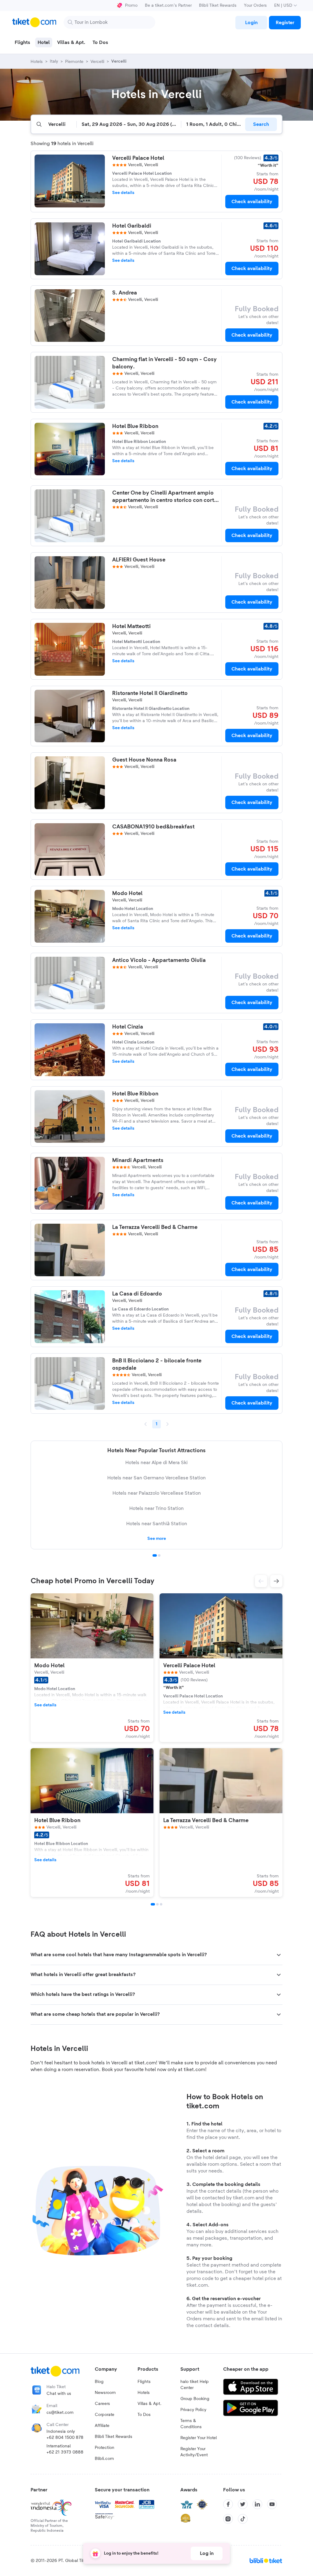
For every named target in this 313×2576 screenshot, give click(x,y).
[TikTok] (243, 2519)
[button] (261, 1581)
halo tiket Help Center (195, 2385)
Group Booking (195, 2399)
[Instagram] (228, 2519)
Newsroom (105, 2393)
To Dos (144, 2415)
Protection (105, 2448)
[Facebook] (228, 2504)
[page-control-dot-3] (161, 1904)
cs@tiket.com (60, 2413)
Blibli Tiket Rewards (218, 5)
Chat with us (59, 2394)
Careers (102, 2404)
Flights (144, 2382)
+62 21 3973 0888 (65, 2452)
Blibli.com (104, 2459)
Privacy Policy (193, 2410)
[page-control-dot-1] (153, 1904)
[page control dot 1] (155, 1555)
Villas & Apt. (149, 2404)
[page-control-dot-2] (157, 1904)
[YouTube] (272, 2504)
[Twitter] (243, 2504)
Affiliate (102, 2426)
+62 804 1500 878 (65, 2438)
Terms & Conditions (191, 2424)
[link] (251, 23)
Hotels (144, 2393)
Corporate (105, 2415)
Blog (99, 2382)
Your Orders (255, 5)
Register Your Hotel (199, 2438)
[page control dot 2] (159, 1555)
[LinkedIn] (257, 2504)
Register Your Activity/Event (194, 2452)
